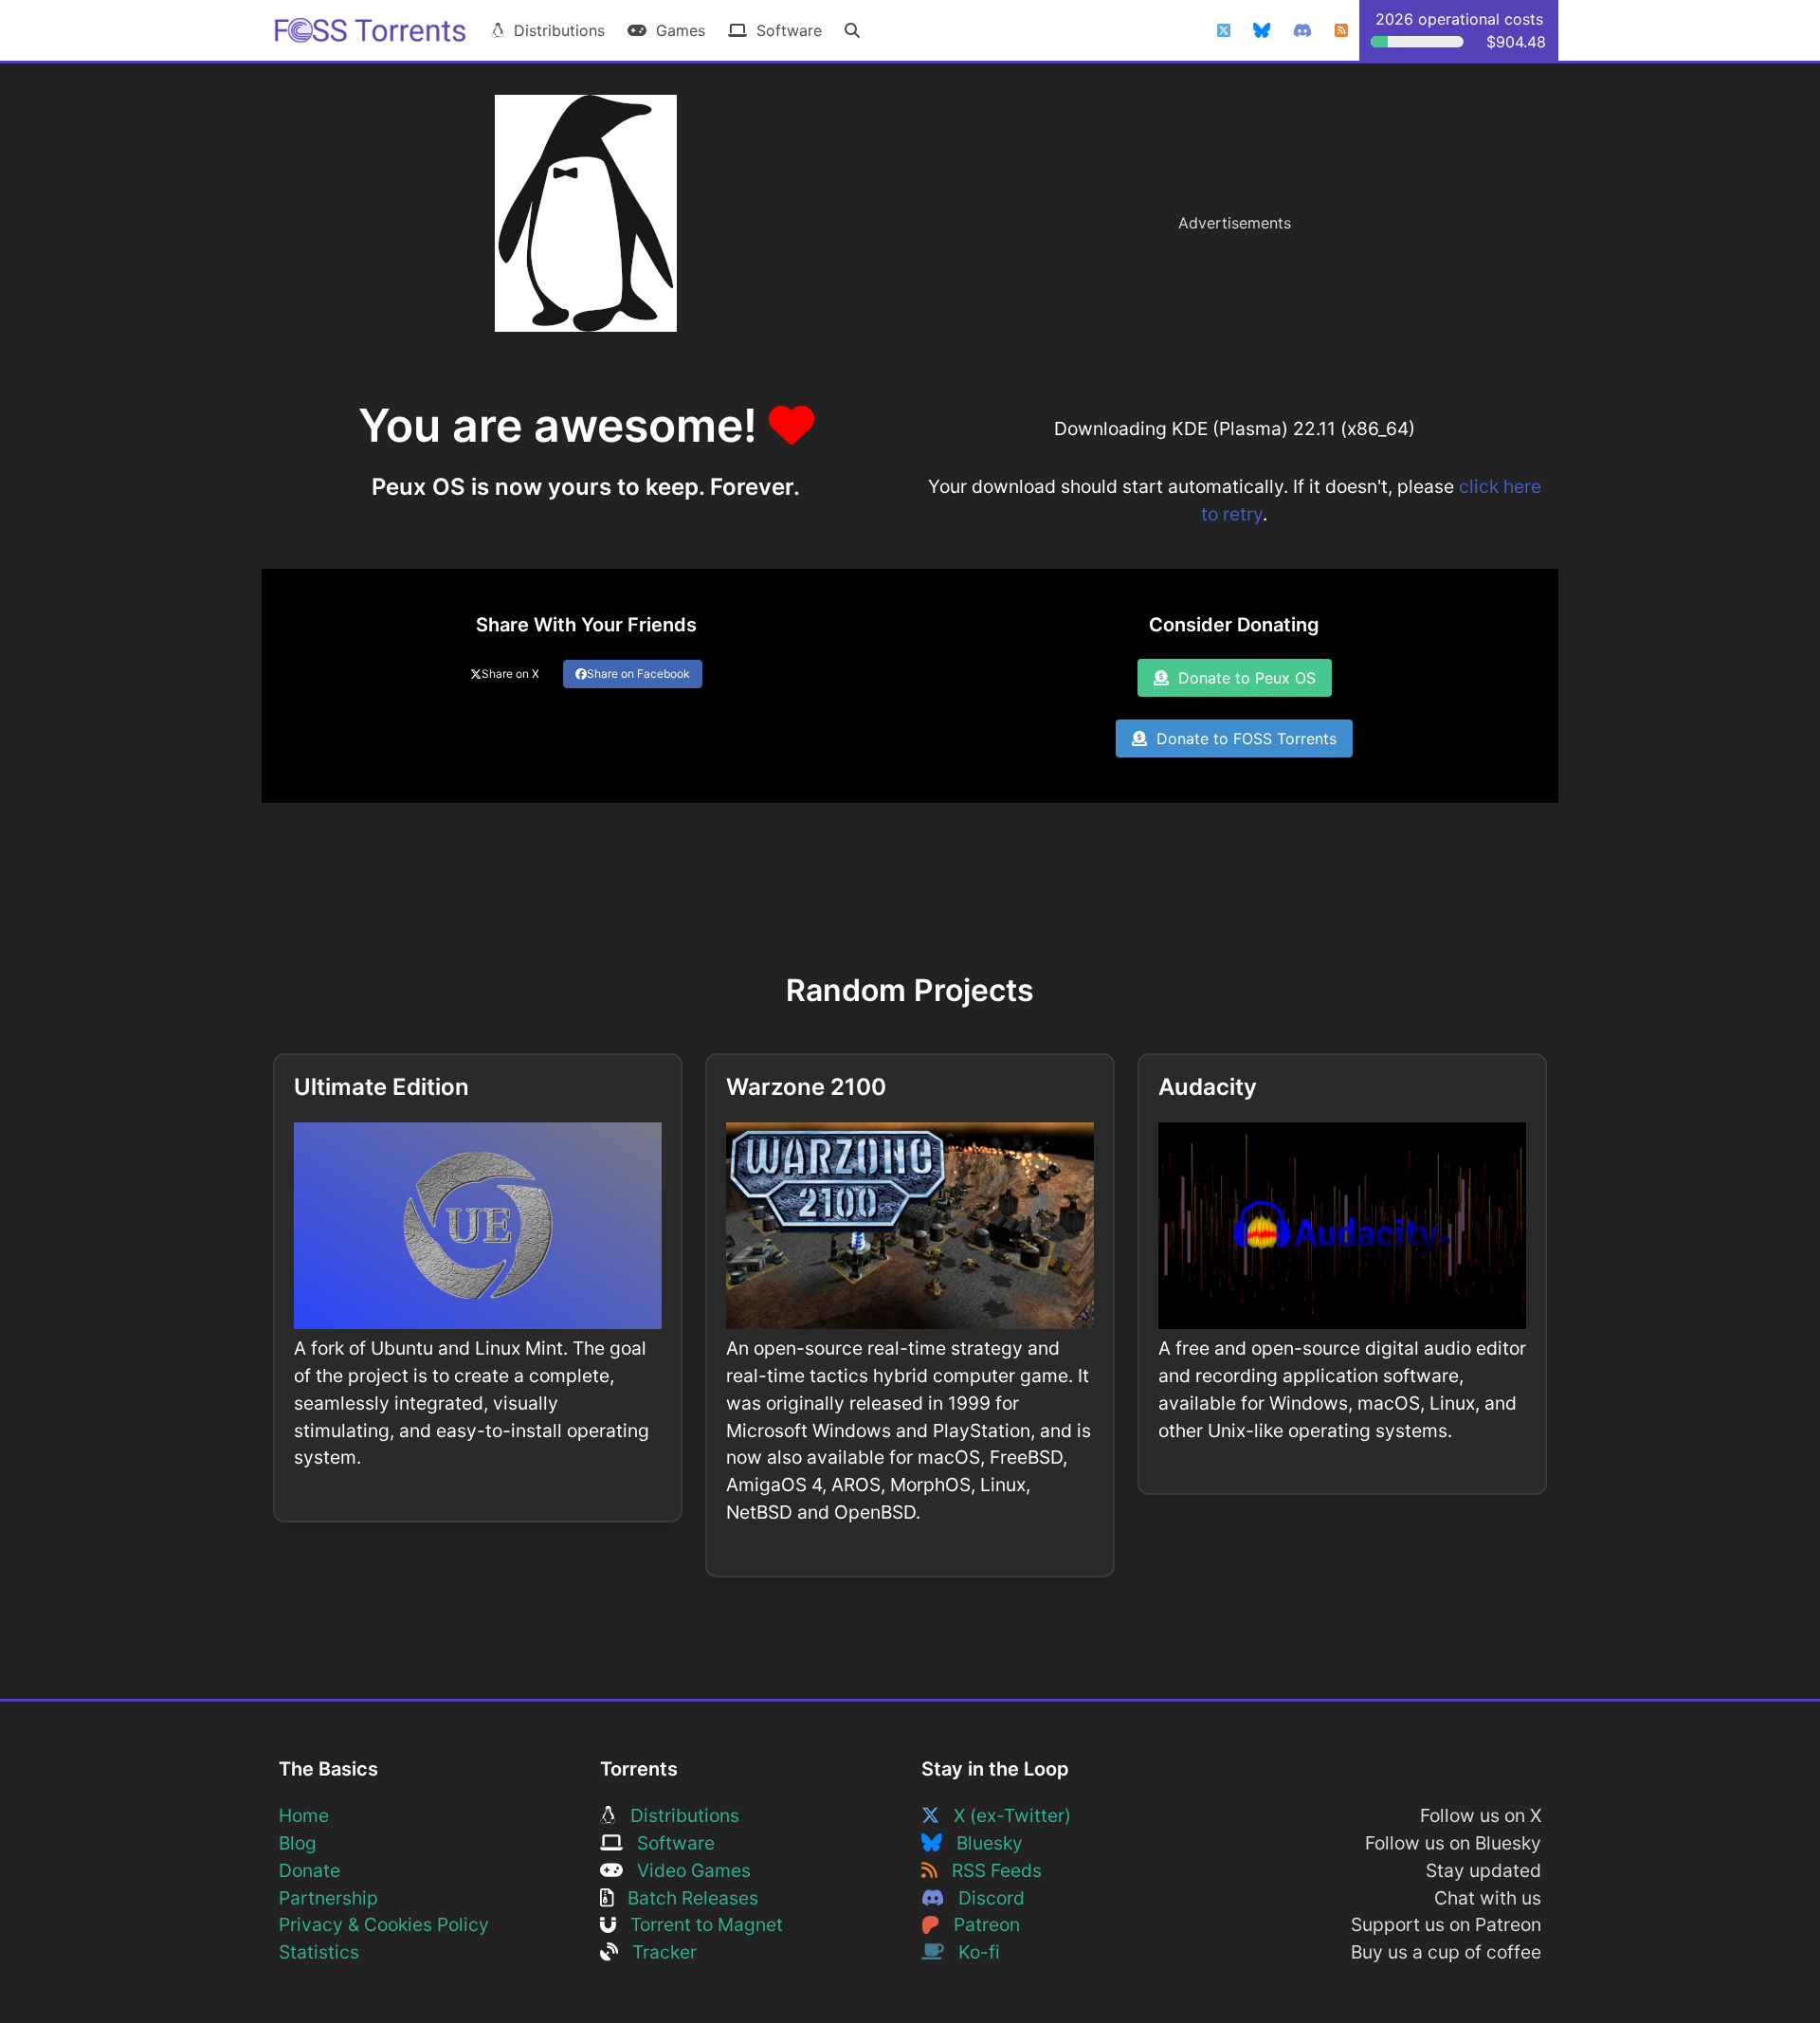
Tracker (657, 1952)
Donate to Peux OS (1242, 678)
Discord (984, 1898)
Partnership (328, 1898)
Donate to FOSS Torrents (1242, 738)
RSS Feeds (990, 1870)
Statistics (319, 1952)
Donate (309, 1870)
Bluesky (983, 1843)
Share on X (510, 674)
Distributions (555, 30)
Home (304, 1815)
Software (784, 30)
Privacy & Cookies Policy (384, 1924)
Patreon (980, 1924)
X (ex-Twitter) (1005, 1815)
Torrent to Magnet (700, 1924)
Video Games (687, 1870)
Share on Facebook (638, 674)
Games (676, 30)
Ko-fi (972, 1952)
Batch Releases (686, 1898)
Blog (298, 1843)
